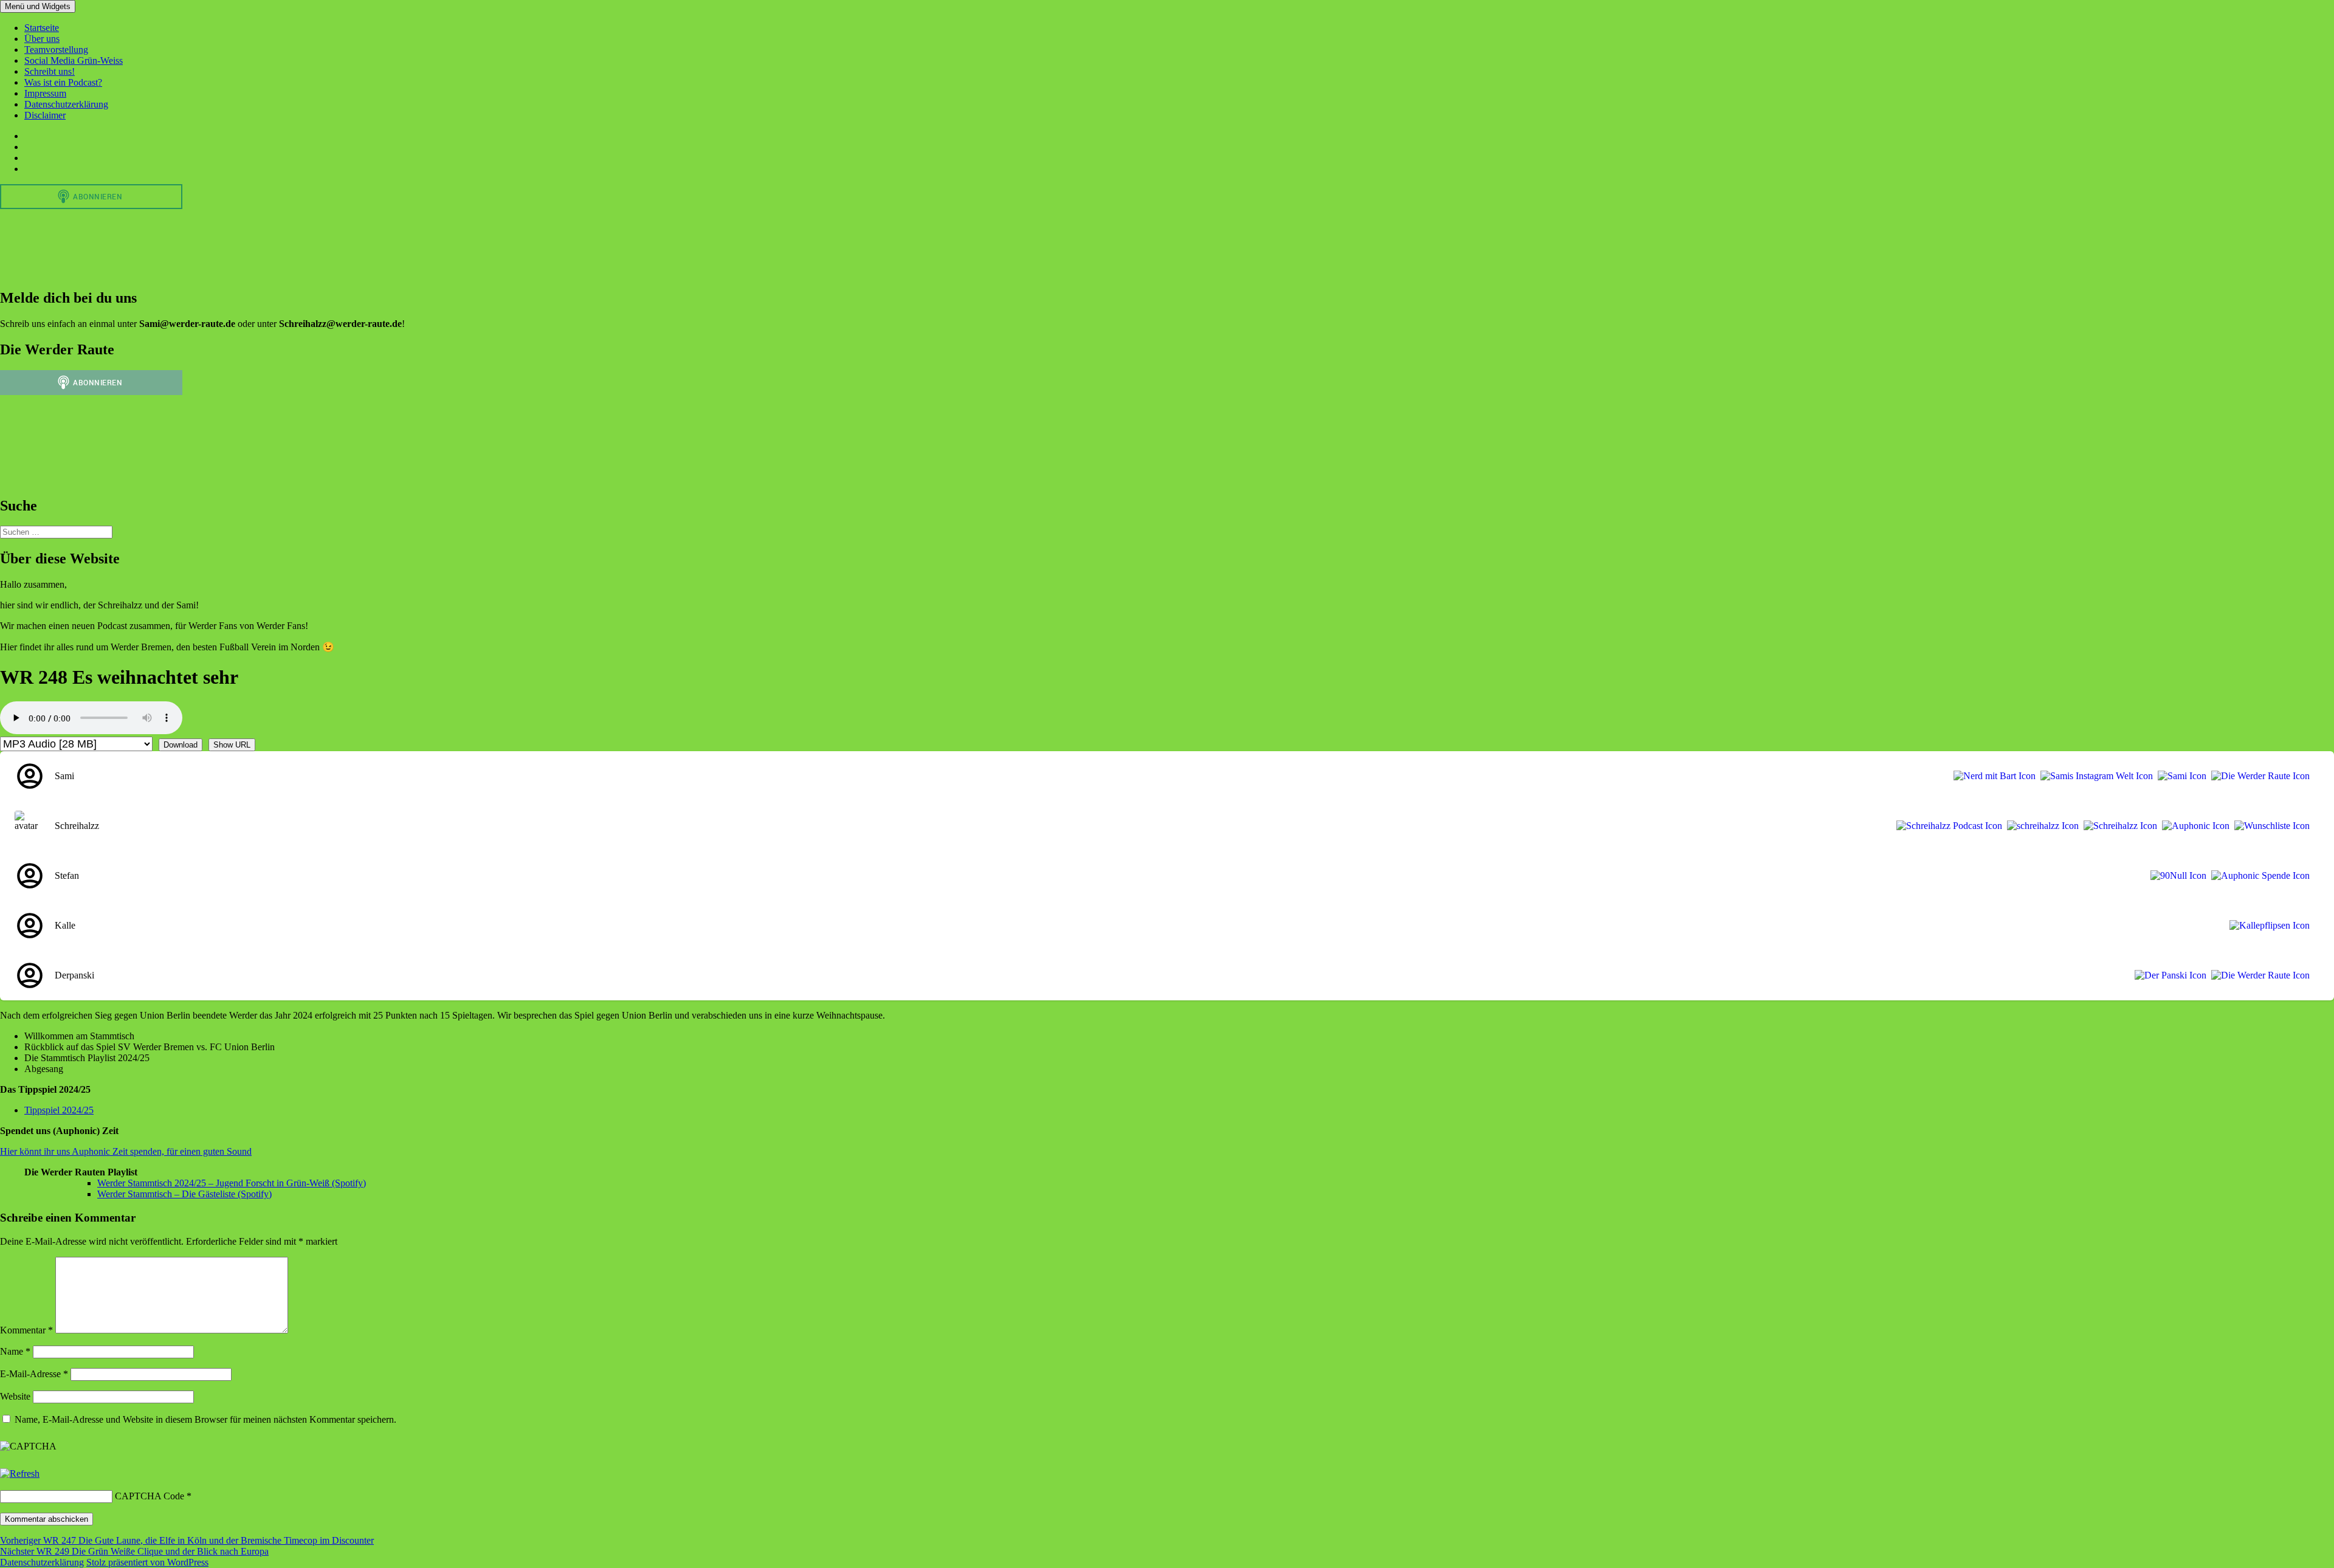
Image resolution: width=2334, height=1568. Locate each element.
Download (181, 745)
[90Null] (2176, 876)
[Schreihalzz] (2118, 826)
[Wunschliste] (2270, 826)
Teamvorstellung (56, 50)
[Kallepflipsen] (2267, 926)
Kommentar (26, 1330)
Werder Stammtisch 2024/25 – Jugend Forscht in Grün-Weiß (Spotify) (232, 1183)
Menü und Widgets (38, 6)
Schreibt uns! (50, 71)
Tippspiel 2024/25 (59, 1110)
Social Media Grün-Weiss (74, 60)
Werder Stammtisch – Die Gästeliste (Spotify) (184, 1194)
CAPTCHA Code (150, 1496)
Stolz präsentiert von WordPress (147, 1562)
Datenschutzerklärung (66, 104)
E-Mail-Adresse (34, 1374)
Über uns (42, 39)
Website (15, 1396)
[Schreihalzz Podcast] (1947, 826)
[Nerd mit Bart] (1992, 776)
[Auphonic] (2193, 826)
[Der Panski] (2168, 975)
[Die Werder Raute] (2258, 776)
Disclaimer (45, 115)
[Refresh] (20, 1473)
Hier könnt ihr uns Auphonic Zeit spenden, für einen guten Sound (126, 1151)
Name (15, 1351)
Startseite (42, 28)
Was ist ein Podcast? (63, 82)
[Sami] (2180, 776)
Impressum (45, 93)
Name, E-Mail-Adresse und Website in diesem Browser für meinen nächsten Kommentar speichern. (205, 1419)
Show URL (232, 745)
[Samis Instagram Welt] (2094, 776)
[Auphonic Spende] (2258, 876)
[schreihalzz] (2040, 826)
